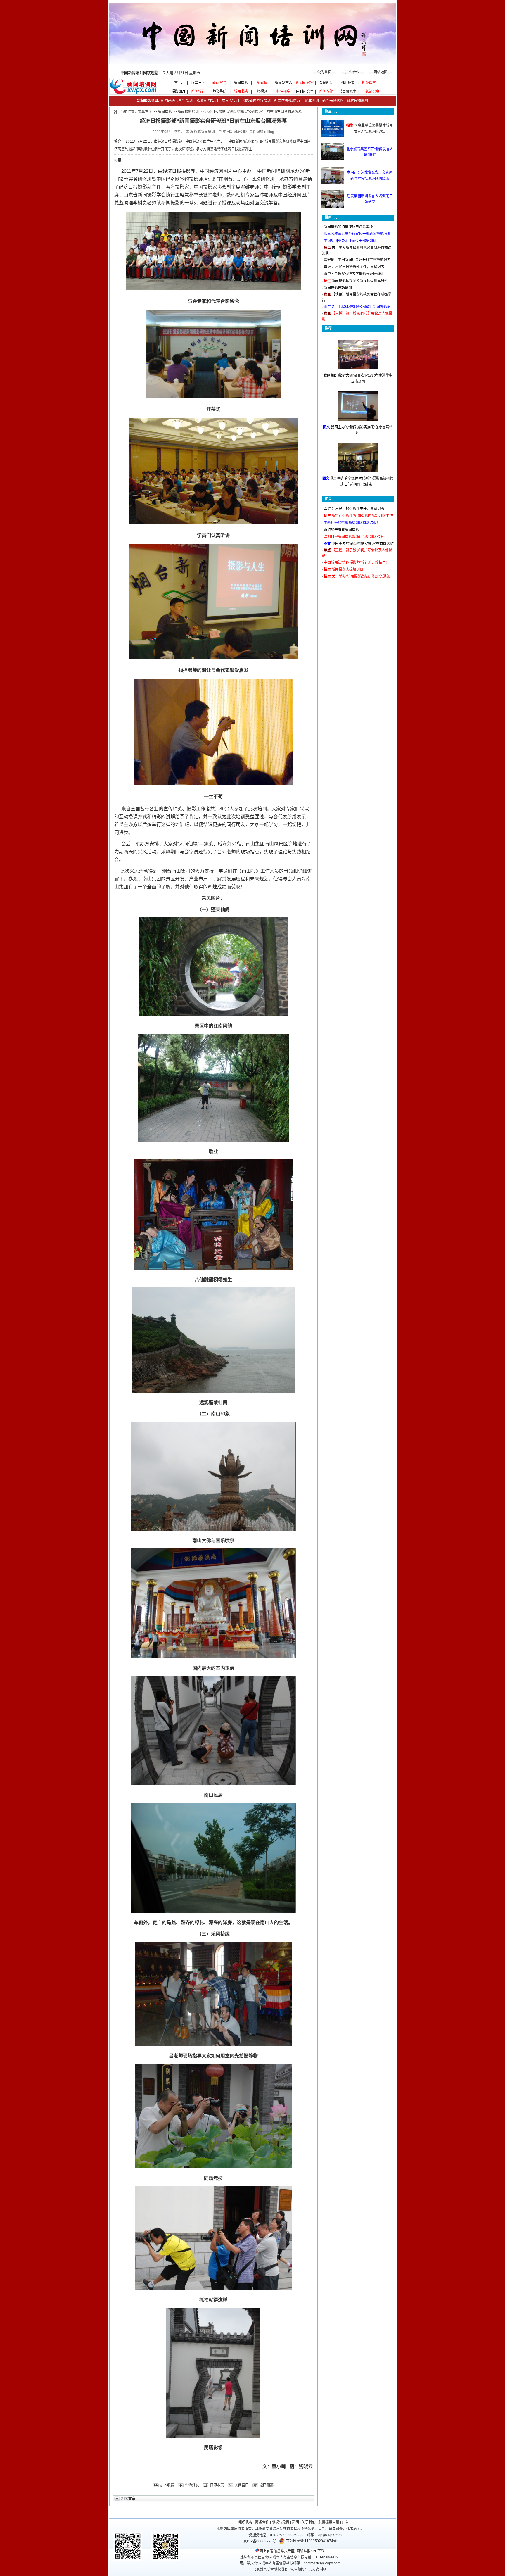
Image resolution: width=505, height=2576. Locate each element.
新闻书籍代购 (331, 101)
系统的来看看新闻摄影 (341, 530)
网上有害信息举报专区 (277, 2551)
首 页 (177, 83)
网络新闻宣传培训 (257, 101)
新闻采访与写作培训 (176, 101)
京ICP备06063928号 (260, 2541)
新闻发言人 (283, 83)
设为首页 (324, 72)
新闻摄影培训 (188, 112)
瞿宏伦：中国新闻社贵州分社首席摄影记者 (357, 260)
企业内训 (311, 101)
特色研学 (283, 91)
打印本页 (217, 2485)
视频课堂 (369, 83)
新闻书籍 (241, 91)
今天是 (160, 73)
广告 (345, 2522)
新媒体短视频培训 (288, 101)
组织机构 (245, 2522)
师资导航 (219, 91)
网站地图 (381, 72)
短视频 (262, 91)
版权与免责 (281, 2522)
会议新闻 (326, 83)
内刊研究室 (305, 91)
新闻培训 (198, 91)
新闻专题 (326, 91)
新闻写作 (219, 83)
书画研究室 (347, 91)
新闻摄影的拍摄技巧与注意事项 (348, 227)
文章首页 (145, 112)
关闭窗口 (242, 2485)
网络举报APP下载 (310, 2551)
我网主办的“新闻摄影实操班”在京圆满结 (363, 544)
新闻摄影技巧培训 (338, 288)
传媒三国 (198, 83)
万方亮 (314, 2569)
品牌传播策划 (356, 101)
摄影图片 (177, 91)
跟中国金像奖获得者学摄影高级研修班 (354, 274)
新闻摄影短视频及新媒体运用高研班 (360, 281)
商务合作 (262, 2522)
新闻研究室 (305, 83)
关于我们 (309, 2522)
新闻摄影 (241, 83)
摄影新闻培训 (207, 101)
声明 (295, 2522)
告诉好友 (192, 2485)
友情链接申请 (329, 2522)
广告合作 (352, 72)
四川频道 (347, 83)
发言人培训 (231, 101)
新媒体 (262, 83)
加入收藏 (167, 2485)
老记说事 (372, 91)
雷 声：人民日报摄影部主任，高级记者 (354, 267)
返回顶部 (267, 2485)
